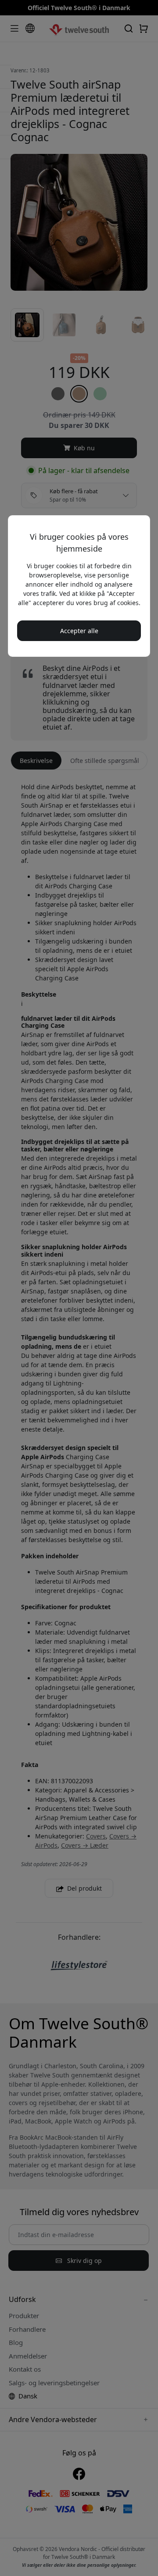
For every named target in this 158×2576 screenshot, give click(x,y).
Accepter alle (79, 631)
